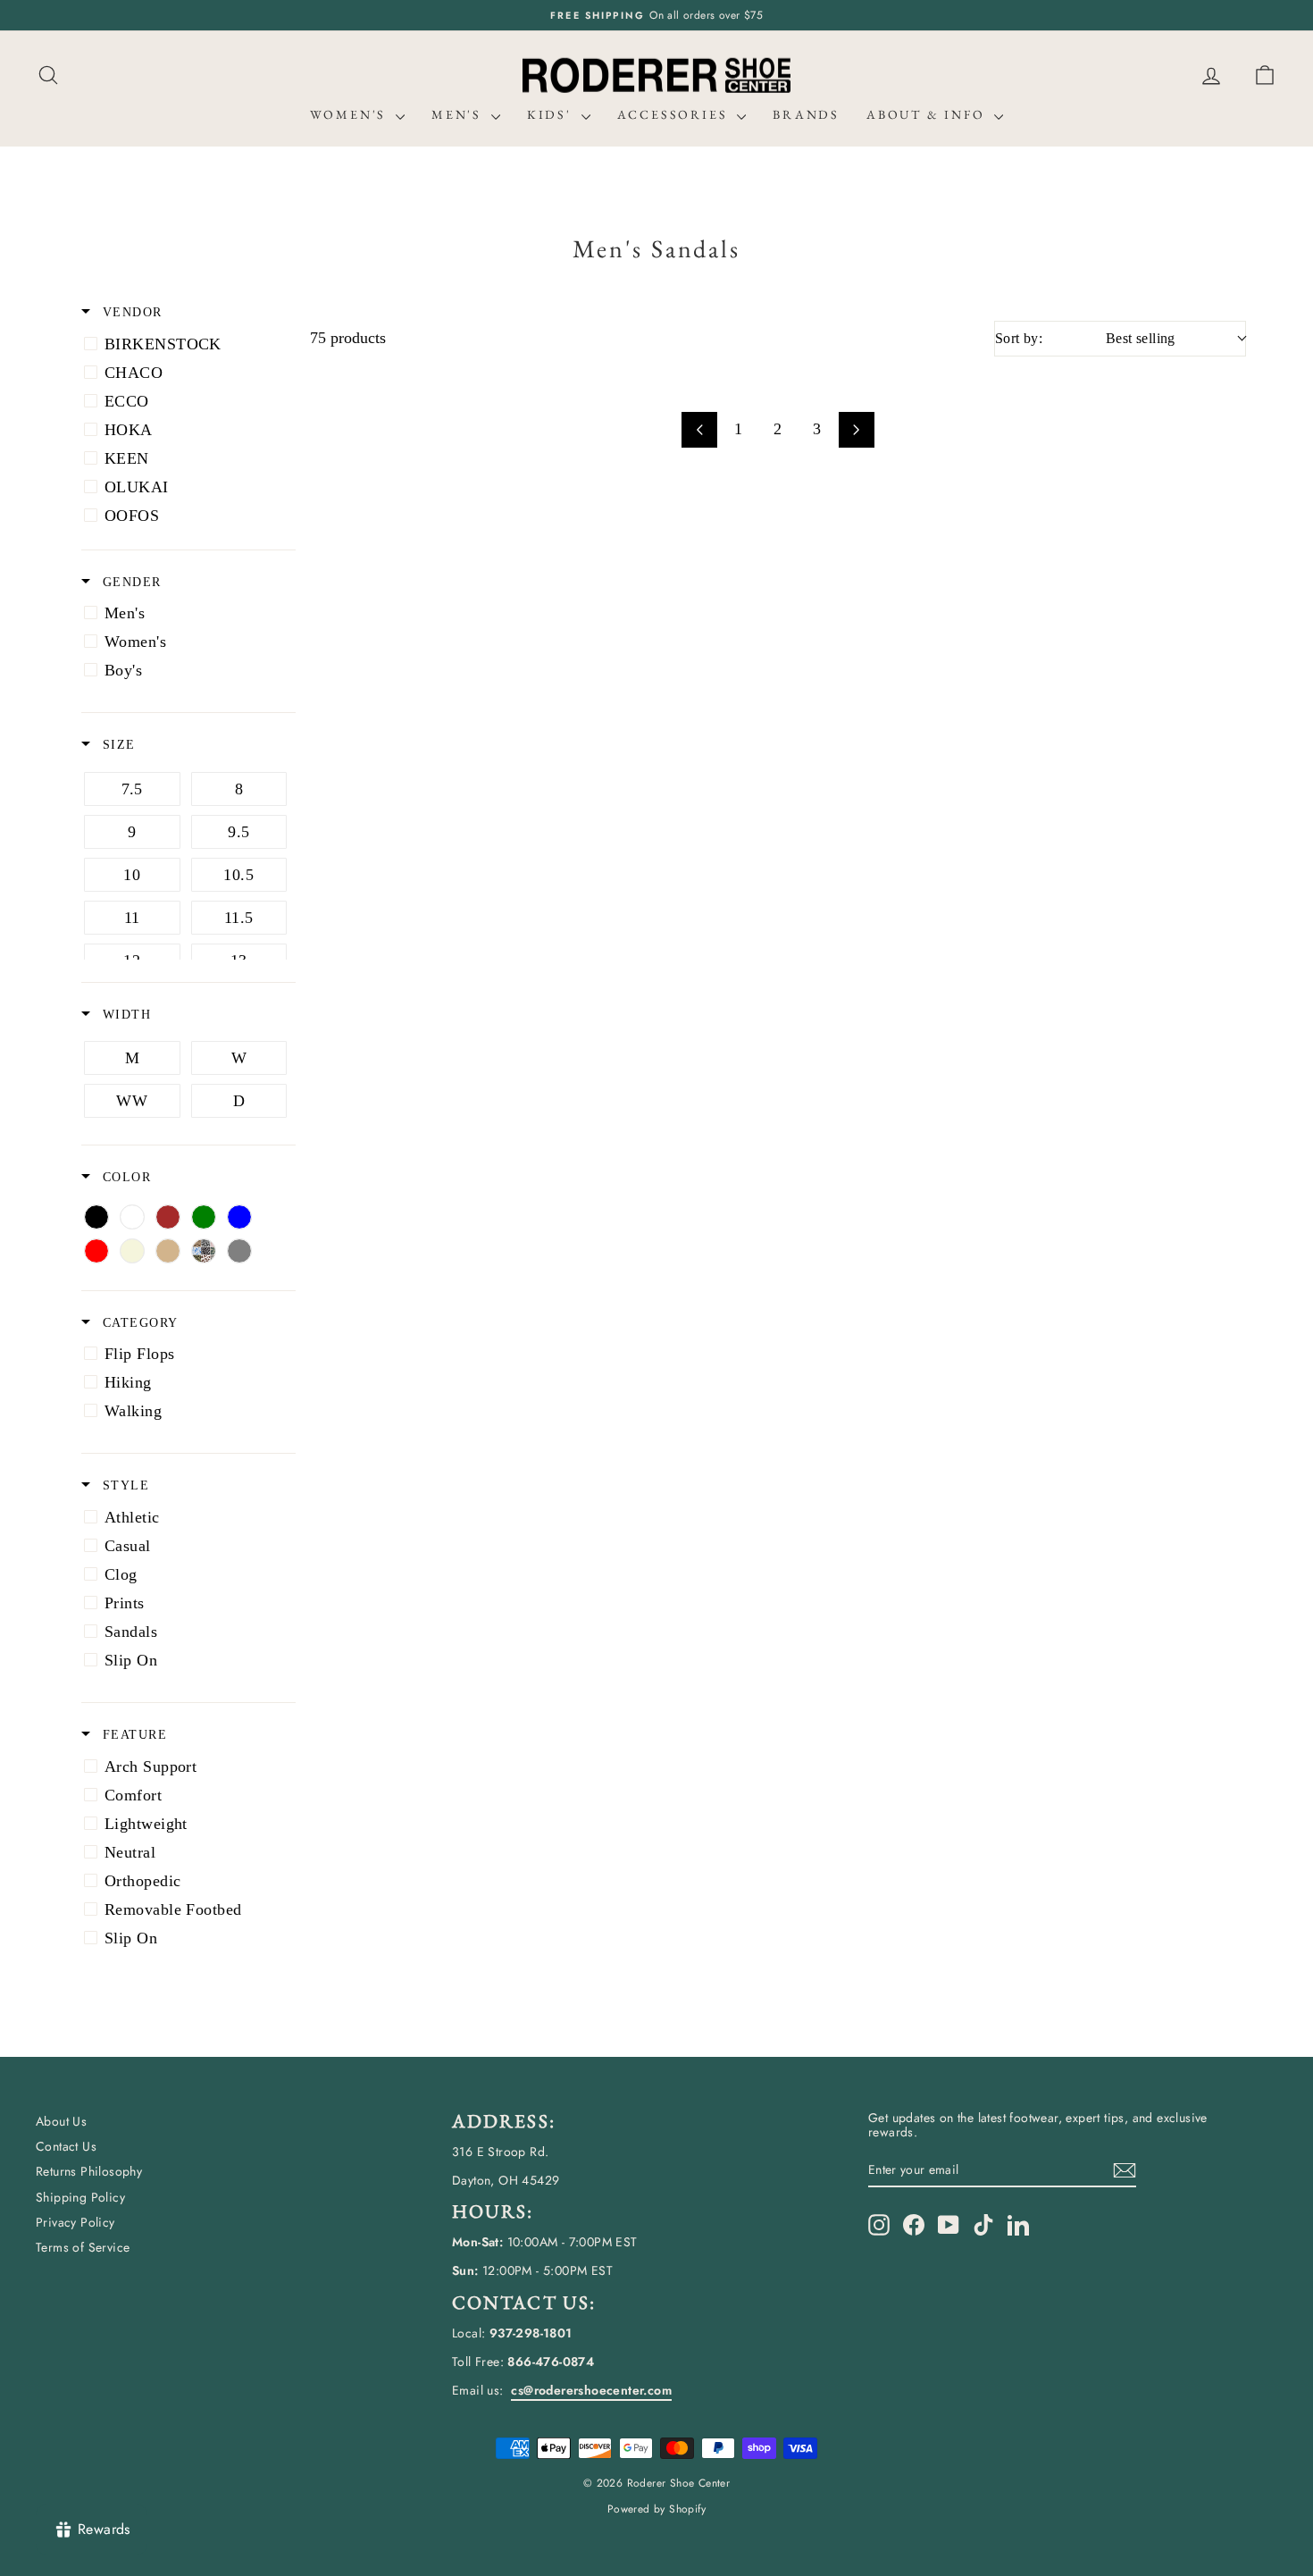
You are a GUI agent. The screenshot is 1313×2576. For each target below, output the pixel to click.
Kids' (552, 114)
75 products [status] (348, 338)
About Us (61, 2121)
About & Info (928, 114)
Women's (351, 114)
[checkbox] (185, 344)
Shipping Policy (80, 2197)
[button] (1265, 76)
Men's (459, 114)
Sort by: (1085, 338)
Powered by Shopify (656, 2509)
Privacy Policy (75, 2222)
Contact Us (66, 2146)
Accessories (675, 114)
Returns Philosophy (89, 2171)
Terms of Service (83, 2247)
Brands (806, 114)
